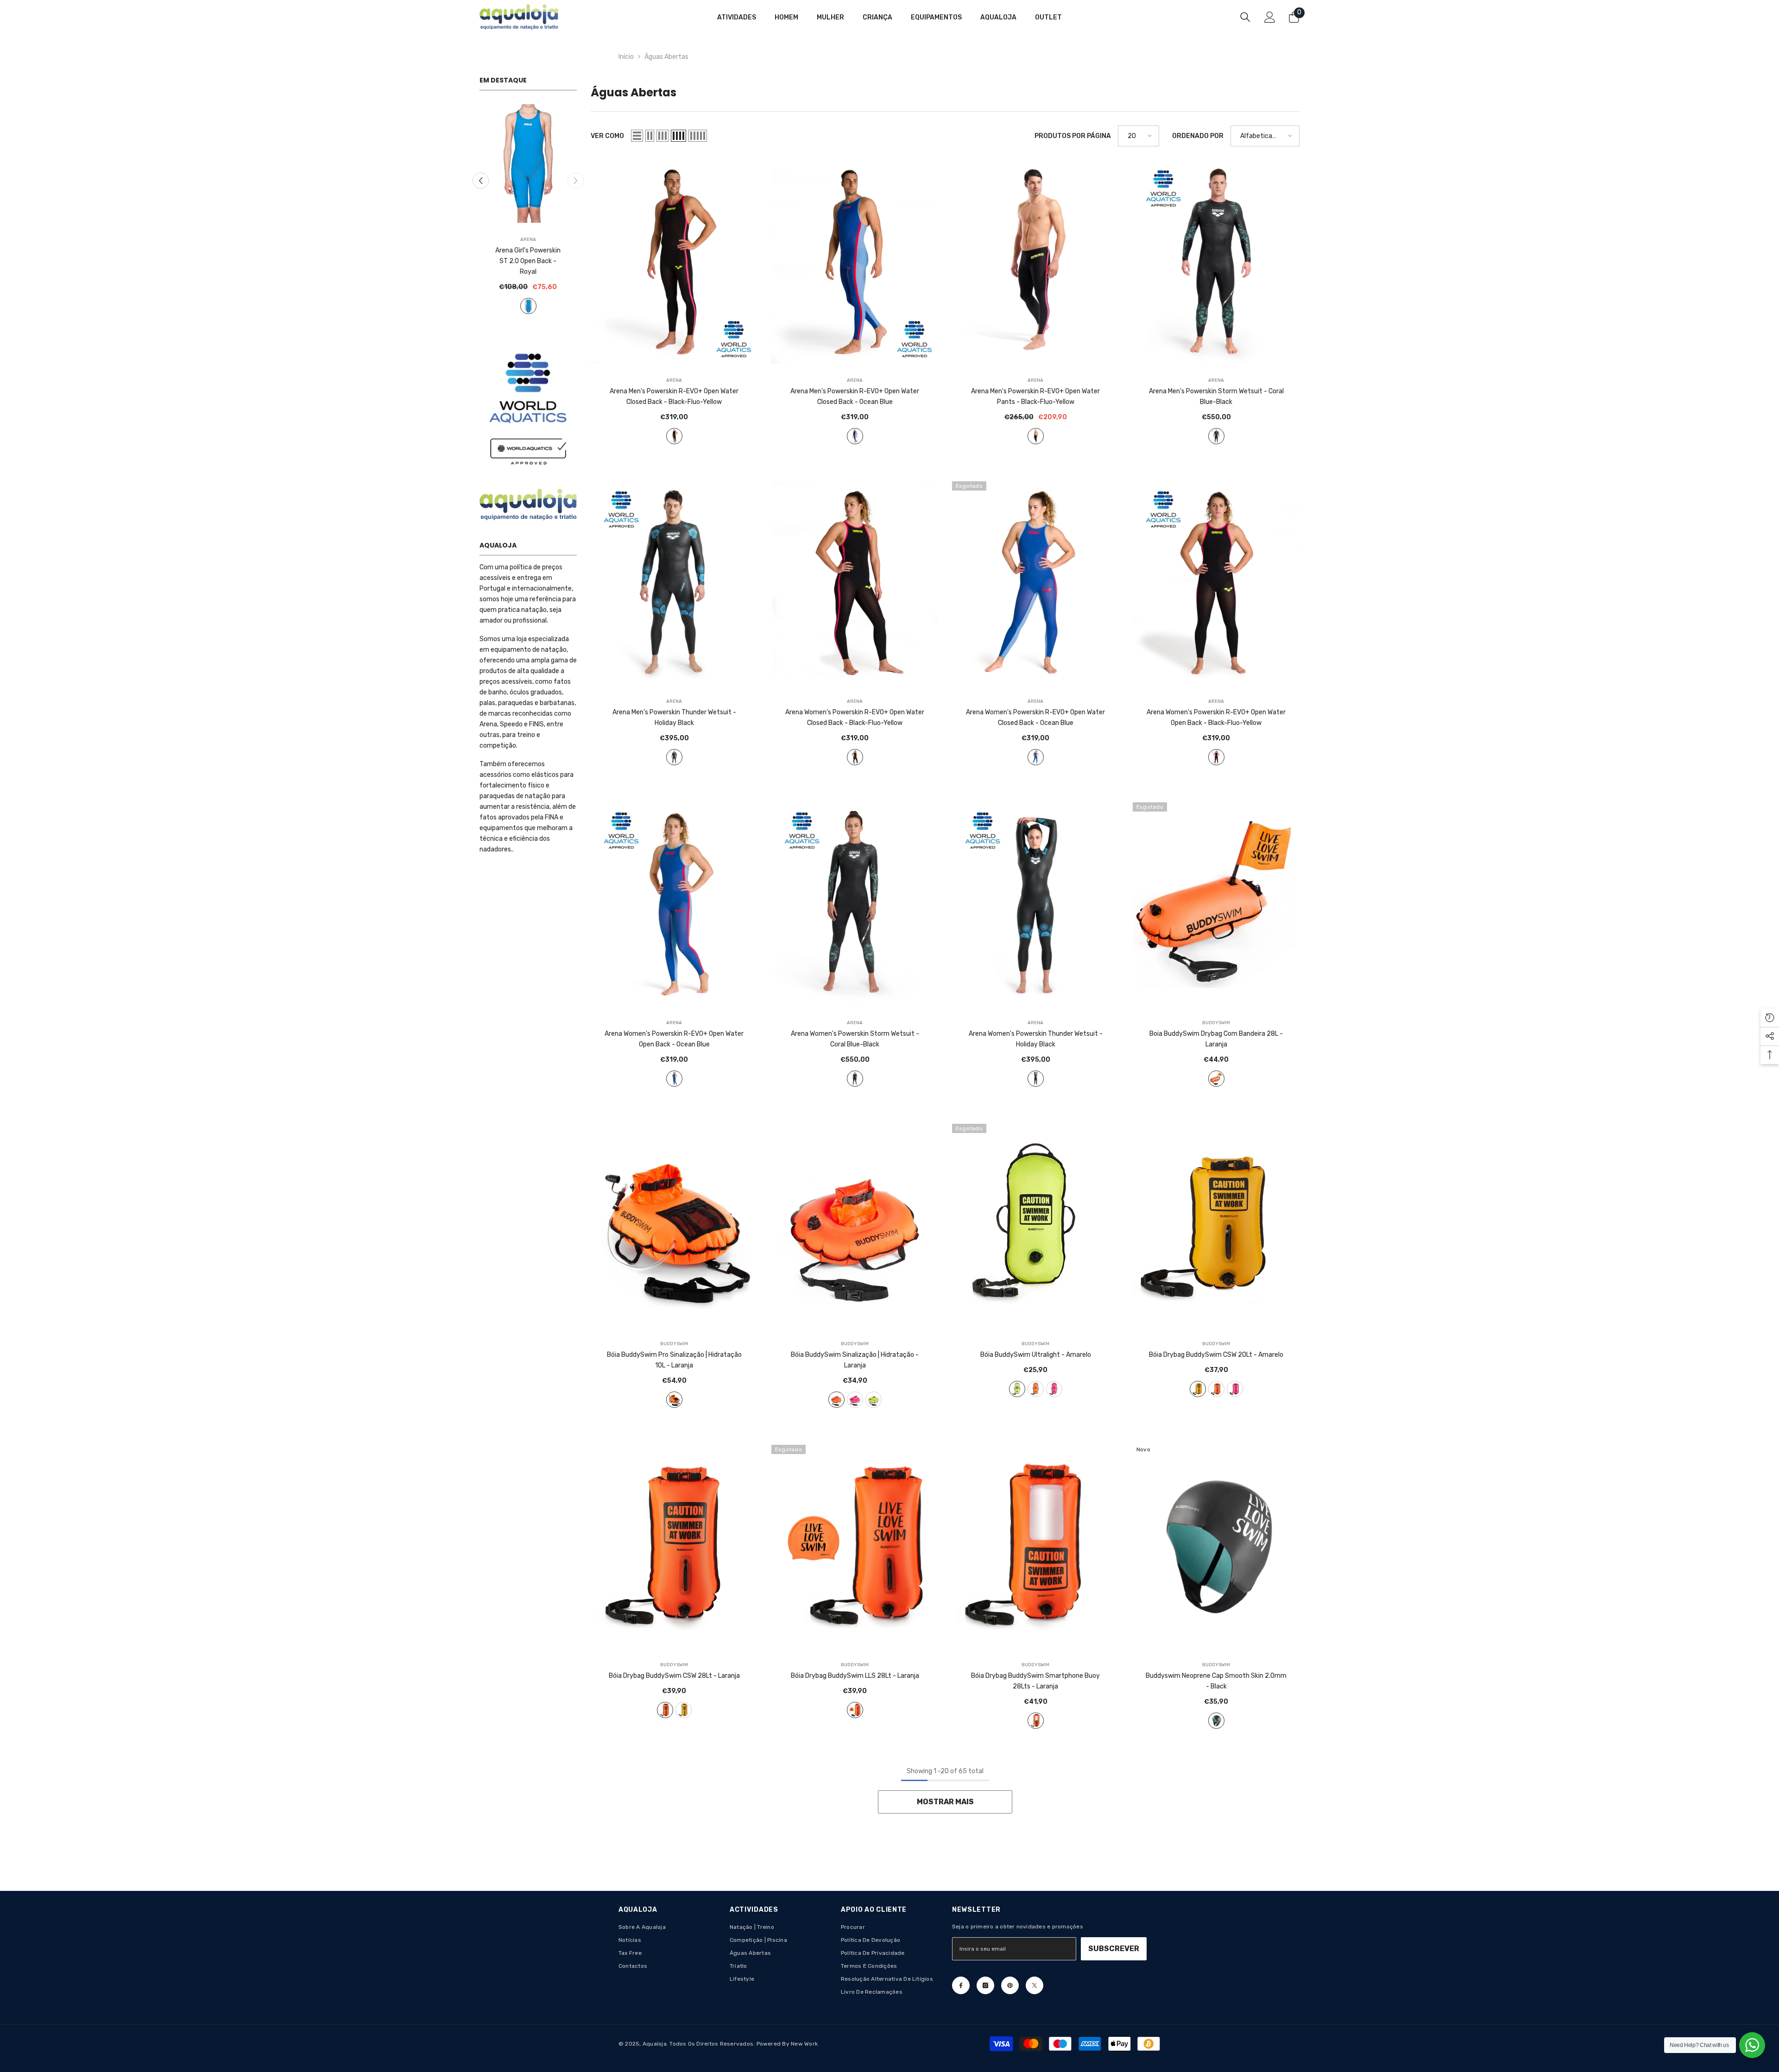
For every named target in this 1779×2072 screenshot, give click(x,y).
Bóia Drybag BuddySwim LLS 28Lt (855, 1676)
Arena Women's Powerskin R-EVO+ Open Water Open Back (1216, 718)
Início (626, 57)
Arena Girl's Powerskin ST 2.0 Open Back (528, 256)
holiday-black (674, 757)
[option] (528, 208)
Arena (528, 239)
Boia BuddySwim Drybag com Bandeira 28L (1216, 1039)
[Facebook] (961, 1985)
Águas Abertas (666, 57)
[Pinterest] (1010, 1985)
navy (528, 295)
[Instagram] (985, 1985)
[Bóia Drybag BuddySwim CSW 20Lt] (1216, 1225)
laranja (1216, 1079)
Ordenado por (1198, 136)
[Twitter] (1035, 1985)
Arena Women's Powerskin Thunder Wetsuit (1036, 1039)
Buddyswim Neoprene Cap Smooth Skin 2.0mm (1216, 1681)
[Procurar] (1245, 17)
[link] (528, 399)
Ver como (607, 136)
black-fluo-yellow (674, 436)
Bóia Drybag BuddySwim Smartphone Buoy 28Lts (1035, 1681)
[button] (481, 176)
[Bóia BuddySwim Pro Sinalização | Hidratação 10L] (674, 1225)
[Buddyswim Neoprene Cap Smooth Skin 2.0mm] (1216, 1546)
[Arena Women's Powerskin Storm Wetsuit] (855, 904)
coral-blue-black (1216, 436)
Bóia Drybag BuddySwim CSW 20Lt (1216, 1355)
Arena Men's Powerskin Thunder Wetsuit (674, 718)
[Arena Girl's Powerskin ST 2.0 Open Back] (528, 164)
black (1216, 1721)
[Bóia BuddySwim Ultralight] (1035, 1225)
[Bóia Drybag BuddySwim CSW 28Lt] (674, 1546)
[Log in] (1270, 17)
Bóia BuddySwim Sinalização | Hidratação (855, 1360)
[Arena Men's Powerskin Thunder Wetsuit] (674, 583)
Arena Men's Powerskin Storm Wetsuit (1216, 397)
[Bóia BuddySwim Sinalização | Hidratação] (855, 1225)
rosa (855, 1400)
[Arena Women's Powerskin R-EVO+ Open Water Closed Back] (855, 583)
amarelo (874, 1400)
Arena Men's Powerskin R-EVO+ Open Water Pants (1035, 397)
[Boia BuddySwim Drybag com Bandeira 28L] (1216, 904)
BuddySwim (1216, 1023)
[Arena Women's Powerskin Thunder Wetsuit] (1035, 904)
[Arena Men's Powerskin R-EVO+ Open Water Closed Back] (674, 262)
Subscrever (1114, 1949)
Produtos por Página (1073, 136)
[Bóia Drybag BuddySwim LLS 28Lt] (855, 1546)
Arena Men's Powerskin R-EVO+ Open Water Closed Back (674, 397)
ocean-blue (855, 436)
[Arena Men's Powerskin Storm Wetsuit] (1216, 262)
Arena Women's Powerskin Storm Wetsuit (855, 1039)
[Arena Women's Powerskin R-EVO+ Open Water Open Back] (1216, 583)
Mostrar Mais (945, 1802)
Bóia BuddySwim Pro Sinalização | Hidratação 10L (674, 1360)
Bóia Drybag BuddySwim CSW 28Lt (674, 1676)
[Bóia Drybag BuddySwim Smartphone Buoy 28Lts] (1035, 1546)
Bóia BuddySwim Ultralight (1036, 1355)
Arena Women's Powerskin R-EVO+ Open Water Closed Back (855, 718)
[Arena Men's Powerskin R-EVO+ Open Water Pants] (1035, 262)
